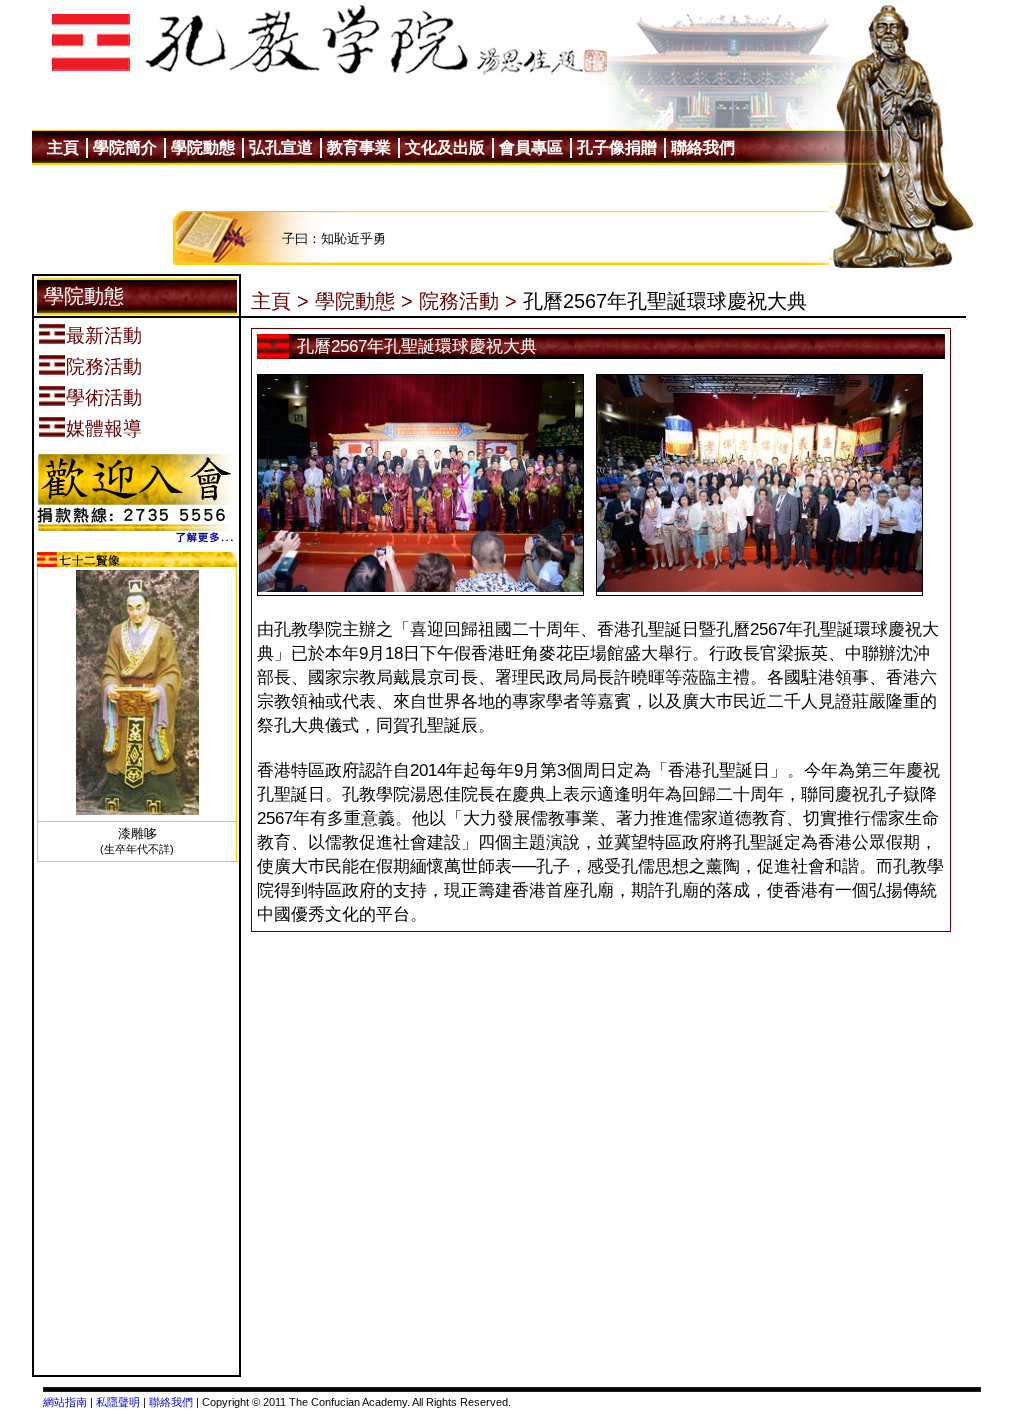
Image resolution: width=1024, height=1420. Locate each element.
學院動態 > (364, 301)
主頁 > (280, 301)
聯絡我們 (171, 1402)
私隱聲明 (118, 1402)
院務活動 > (468, 301)
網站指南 (65, 1402)
